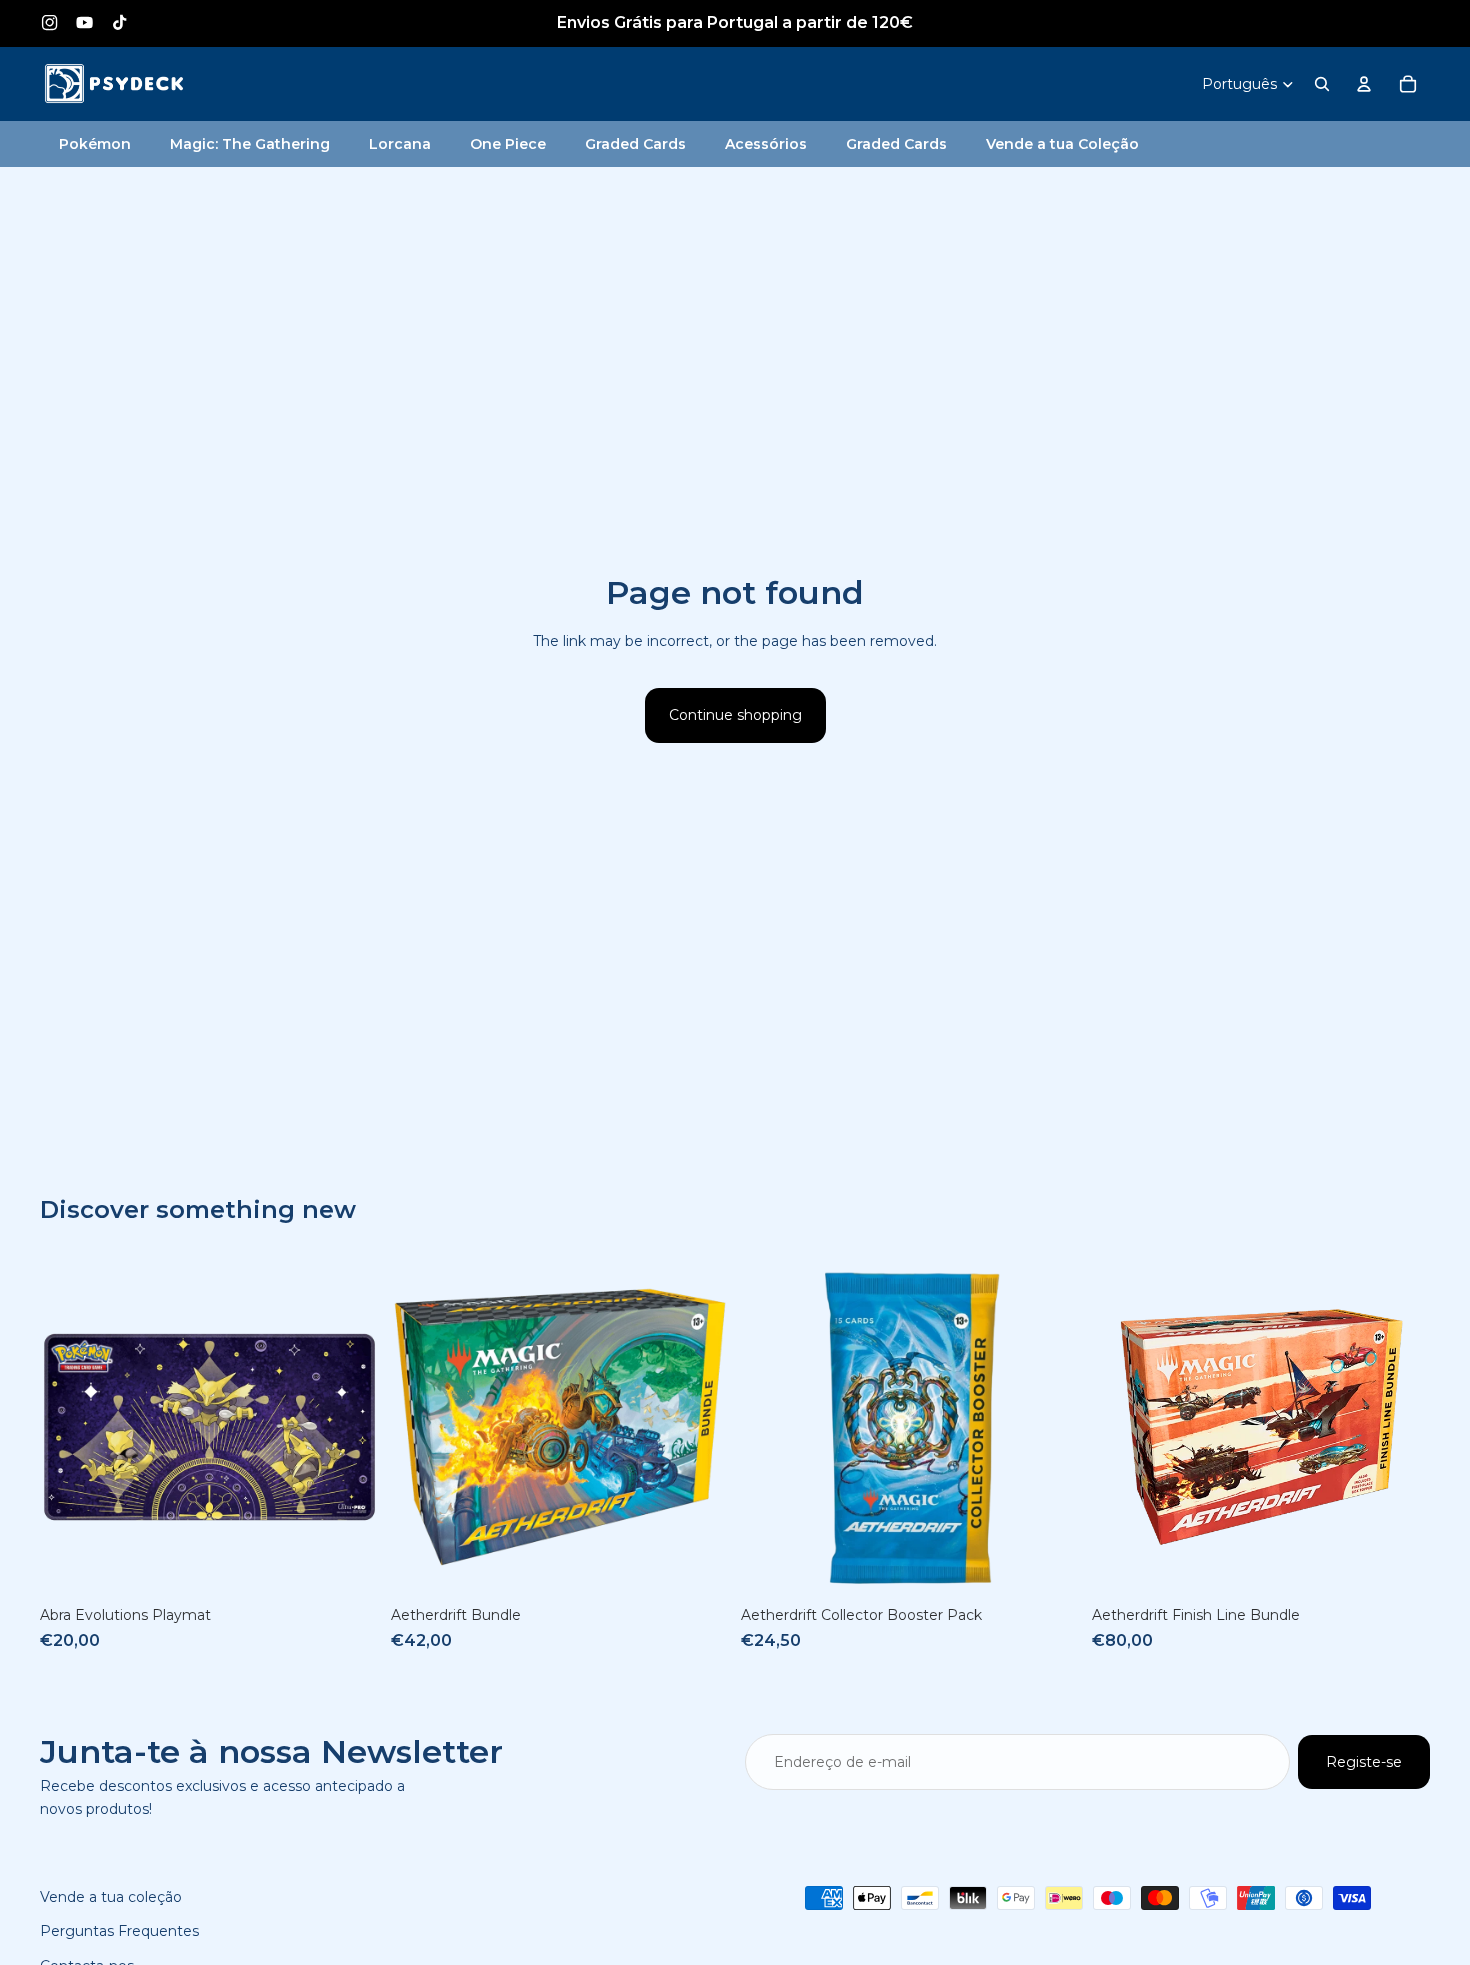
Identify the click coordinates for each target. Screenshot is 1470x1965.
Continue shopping (735, 715)
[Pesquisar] (1322, 84)
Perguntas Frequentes (119, 1931)
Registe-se (1364, 1762)
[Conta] (1364, 84)
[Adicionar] (348, 1566)
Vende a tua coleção (111, 1897)
